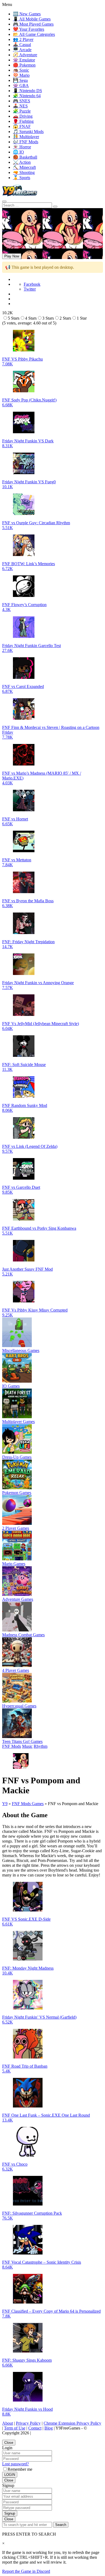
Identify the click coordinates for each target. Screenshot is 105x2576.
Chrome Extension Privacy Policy (72, 2423)
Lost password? (15, 2464)
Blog (49, 2428)
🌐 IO (18, 152)
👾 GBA (21, 85)
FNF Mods (12, 1746)
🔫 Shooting (24, 172)
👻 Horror (22, 147)
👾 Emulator (24, 60)
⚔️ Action (22, 162)
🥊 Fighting (23, 121)
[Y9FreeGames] (20, 195)
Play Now (12, 256)
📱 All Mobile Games (32, 19)
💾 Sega (20, 80)
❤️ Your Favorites (29, 29)
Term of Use (15, 2428)
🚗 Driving (23, 116)
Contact (35, 2428)
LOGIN (10, 2475)
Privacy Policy (28, 2423)
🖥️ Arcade (22, 50)
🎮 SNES (22, 101)
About (8, 2423)
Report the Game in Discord (26, 2571)
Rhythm (41, 1746)
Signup (10, 2513)
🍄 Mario (21, 75)
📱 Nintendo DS (27, 91)
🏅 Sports (22, 178)
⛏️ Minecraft (24, 167)
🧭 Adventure (25, 55)
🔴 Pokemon (24, 65)
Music (27, 1746)
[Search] (4, 201)
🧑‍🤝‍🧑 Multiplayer (26, 137)
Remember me (20, 2469)
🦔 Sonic (21, 70)
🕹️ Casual (22, 45)
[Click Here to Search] (55, 207)
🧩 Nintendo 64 (27, 96)
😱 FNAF (22, 126)
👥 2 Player (23, 39)
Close (9, 2443)
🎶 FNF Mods (26, 142)
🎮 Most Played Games (33, 24)
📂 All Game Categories (34, 34)
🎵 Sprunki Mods (28, 132)
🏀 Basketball (25, 157)
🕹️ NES (20, 106)
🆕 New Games (27, 14)
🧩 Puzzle (22, 111)
